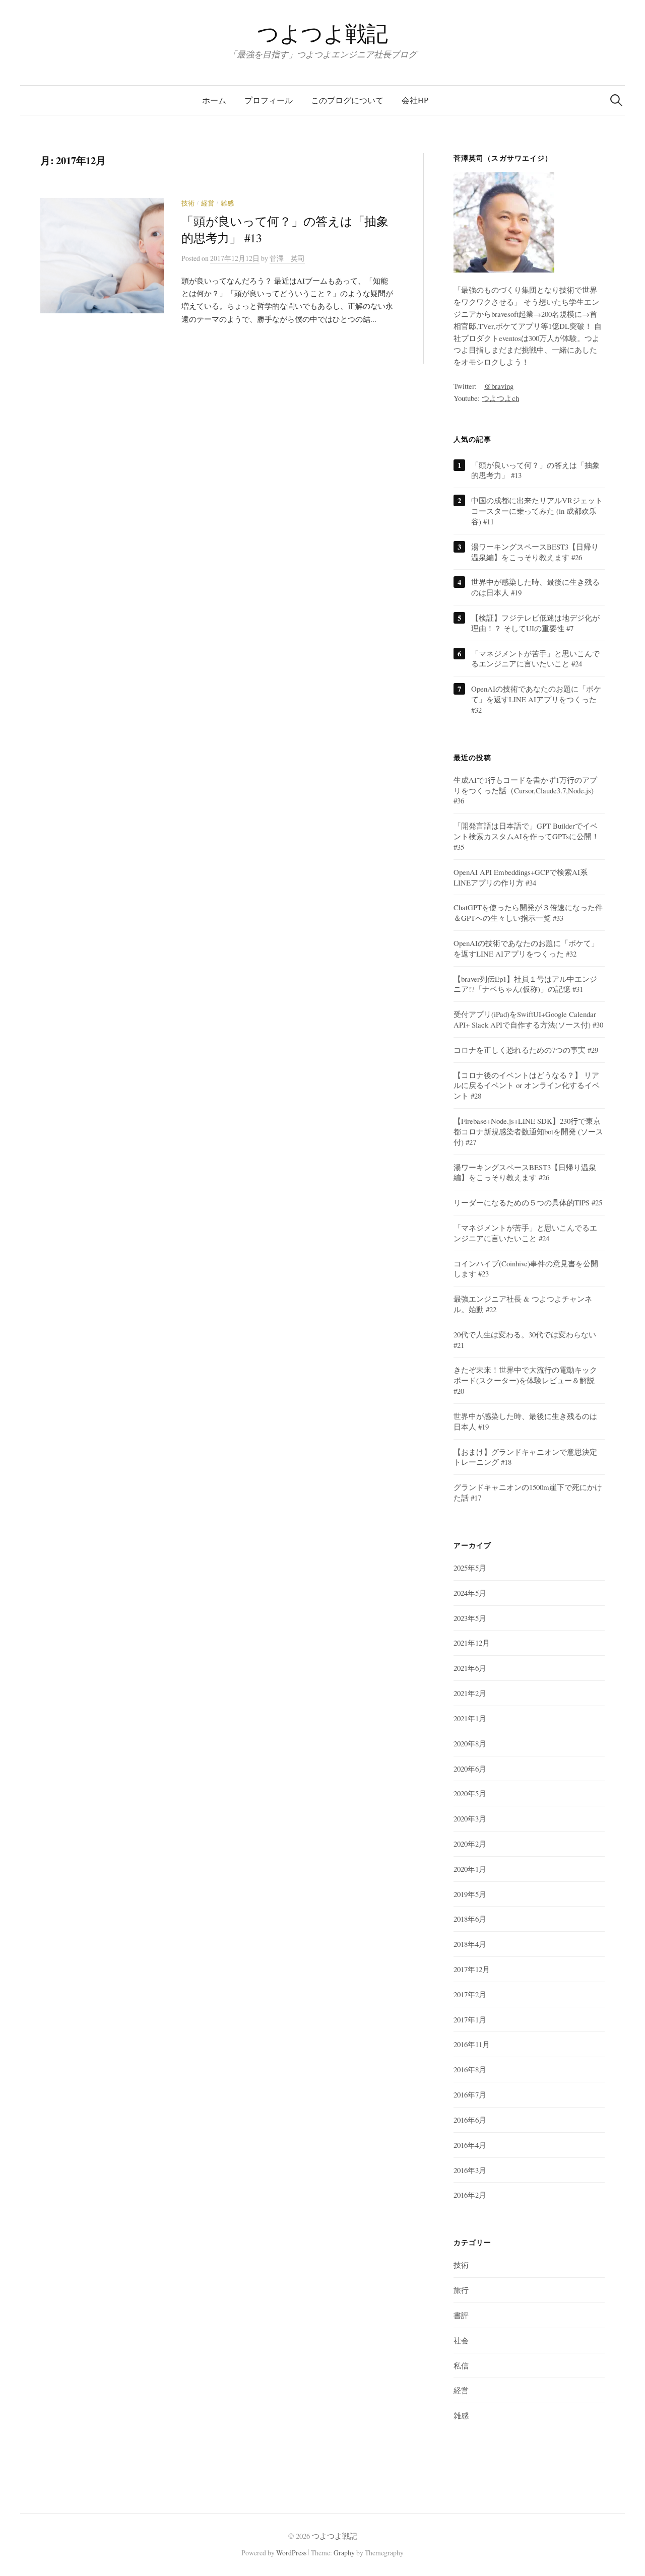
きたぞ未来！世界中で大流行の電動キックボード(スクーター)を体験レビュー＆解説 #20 (525, 1380)
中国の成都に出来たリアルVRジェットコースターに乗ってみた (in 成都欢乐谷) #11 (537, 511)
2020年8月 (470, 1743)
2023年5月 (470, 1618)
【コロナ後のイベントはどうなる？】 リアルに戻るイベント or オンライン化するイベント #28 (527, 1086)
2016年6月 (470, 2120)
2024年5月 (470, 1593)
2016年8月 (470, 2069)
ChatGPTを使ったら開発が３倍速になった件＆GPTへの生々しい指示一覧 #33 (528, 912)
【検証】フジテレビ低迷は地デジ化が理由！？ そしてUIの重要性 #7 (535, 623)
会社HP (415, 100)
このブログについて (347, 100)
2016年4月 (470, 2145)
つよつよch (500, 398)
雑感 (227, 203)
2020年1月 (470, 1869)
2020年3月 (470, 1818)
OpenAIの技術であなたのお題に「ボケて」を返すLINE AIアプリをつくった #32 (536, 699)
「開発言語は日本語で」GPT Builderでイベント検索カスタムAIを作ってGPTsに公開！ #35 (526, 836)
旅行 (461, 2290)
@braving (499, 386)
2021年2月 (470, 1693)
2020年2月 (470, 1844)
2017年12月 (472, 1969)
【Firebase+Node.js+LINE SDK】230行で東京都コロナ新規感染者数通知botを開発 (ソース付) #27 (528, 1131)
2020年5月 (470, 1793)
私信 (461, 2365)
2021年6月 (470, 1668)
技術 (188, 203)
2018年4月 (470, 1944)
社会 (461, 2340)
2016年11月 (472, 2044)
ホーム (214, 100)
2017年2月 (470, 1994)
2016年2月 (470, 2195)
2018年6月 (470, 1919)
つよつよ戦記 (322, 33)
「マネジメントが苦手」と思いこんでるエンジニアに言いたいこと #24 (535, 659)
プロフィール (269, 100)
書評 (461, 2315)
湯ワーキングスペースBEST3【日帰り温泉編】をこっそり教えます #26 (535, 552)
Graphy (344, 2553)
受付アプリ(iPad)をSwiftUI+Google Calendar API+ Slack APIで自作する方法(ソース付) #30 (528, 1019)
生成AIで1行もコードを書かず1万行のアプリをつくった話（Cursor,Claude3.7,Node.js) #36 (525, 790)
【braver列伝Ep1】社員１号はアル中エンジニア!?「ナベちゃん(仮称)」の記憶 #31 (525, 984)
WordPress (291, 2553)
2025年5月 (470, 1568)
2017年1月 (470, 2019)
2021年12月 (472, 1643)
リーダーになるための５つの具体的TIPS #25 (528, 1202)
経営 (208, 203)
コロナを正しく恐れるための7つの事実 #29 (526, 1050)
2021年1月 (470, 1718)
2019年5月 (470, 1894)
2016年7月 (470, 2094)
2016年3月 (470, 2170)
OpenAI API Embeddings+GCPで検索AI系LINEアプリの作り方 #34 (521, 877)
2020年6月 (470, 1769)
